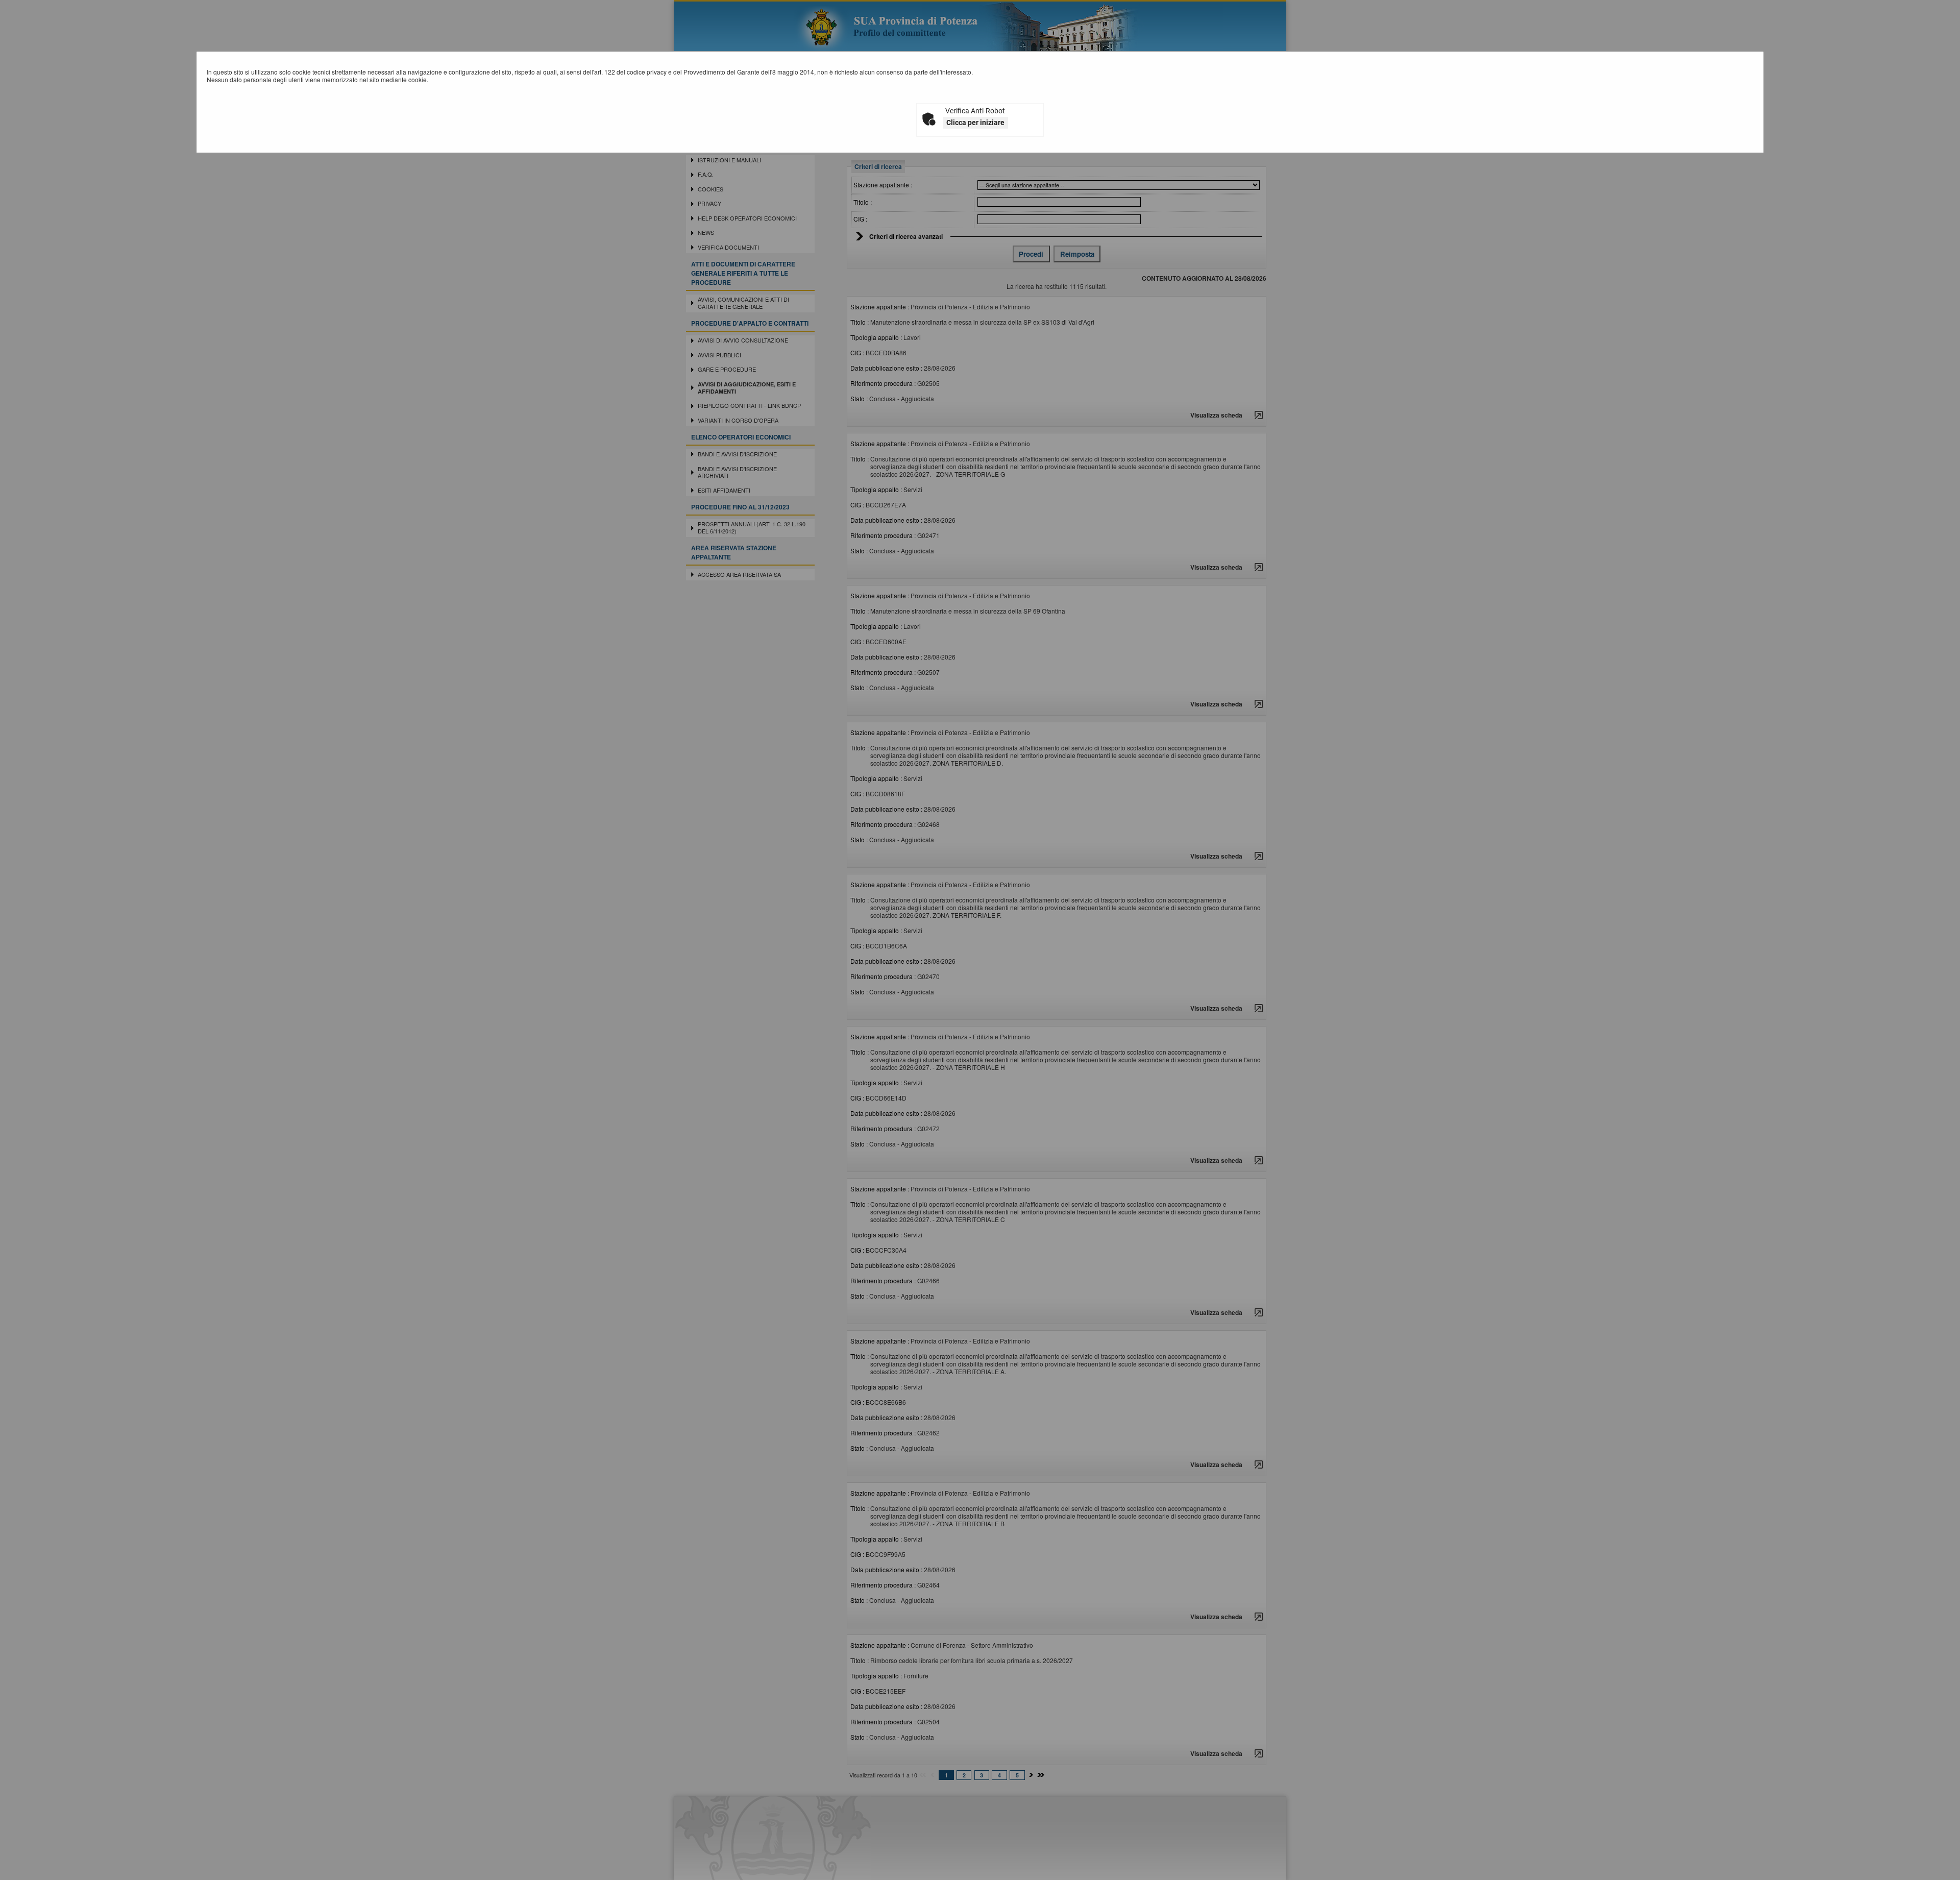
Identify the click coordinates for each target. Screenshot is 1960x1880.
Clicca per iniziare (975, 123)
